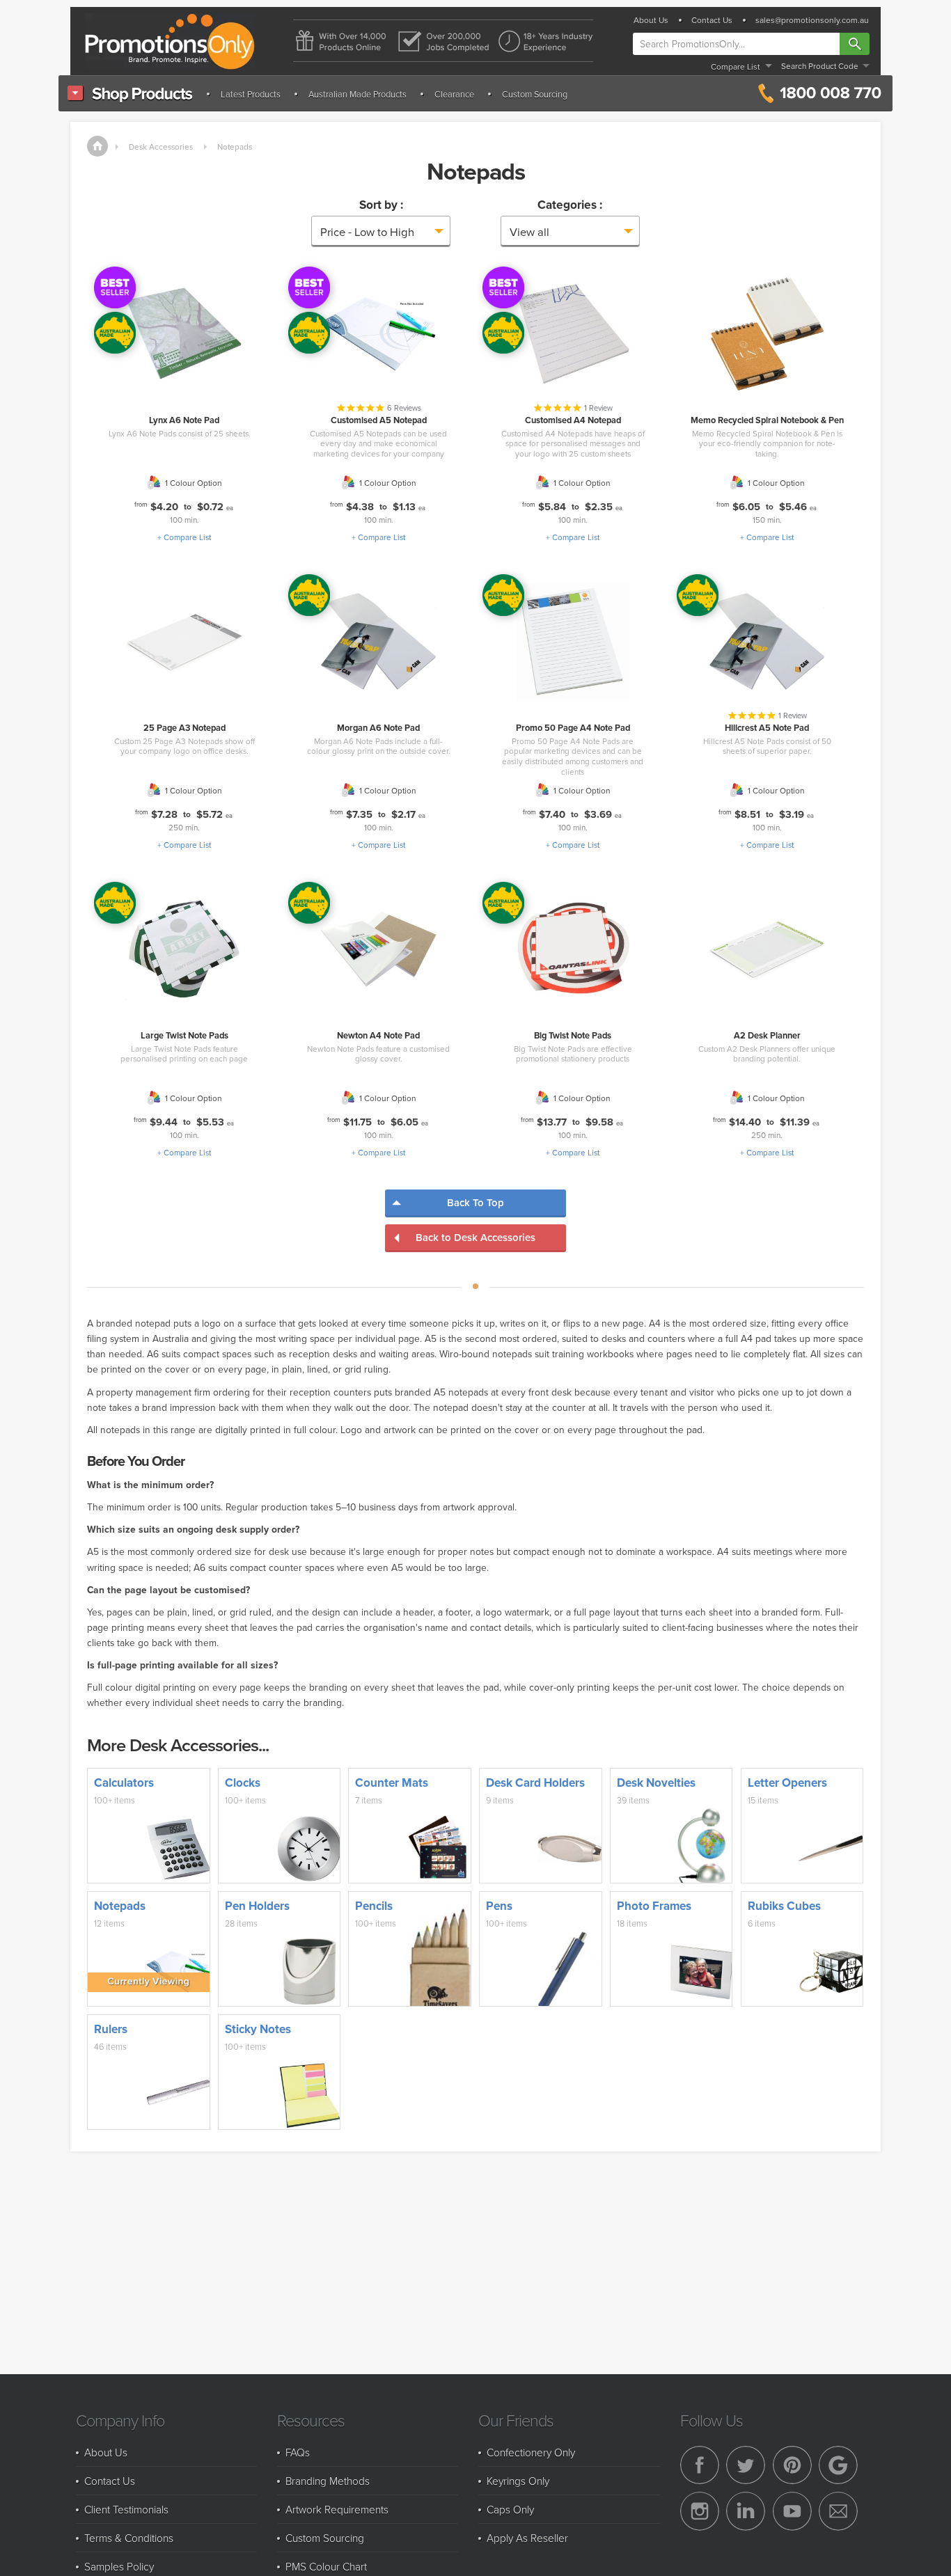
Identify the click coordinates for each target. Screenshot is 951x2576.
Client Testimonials (126, 2509)
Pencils (374, 1906)
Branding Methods (328, 2481)
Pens (499, 1906)
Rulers (111, 2029)
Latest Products (251, 94)
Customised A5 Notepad (379, 420)
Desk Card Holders (535, 1783)
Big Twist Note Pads (573, 1035)
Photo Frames (654, 1906)
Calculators (124, 1783)
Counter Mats (392, 1783)
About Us (651, 20)
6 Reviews (404, 408)
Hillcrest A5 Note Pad (767, 728)
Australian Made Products (357, 94)
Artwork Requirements (337, 2509)
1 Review (598, 408)
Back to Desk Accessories (475, 1237)
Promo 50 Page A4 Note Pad (573, 728)
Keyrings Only (518, 2481)
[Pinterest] (792, 2465)
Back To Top (475, 1202)
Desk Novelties (656, 1783)
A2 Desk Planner (767, 1035)
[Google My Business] (838, 2465)
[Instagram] (700, 2511)
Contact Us (712, 20)
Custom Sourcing (535, 94)
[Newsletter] (838, 2511)
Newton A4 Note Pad (378, 1035)
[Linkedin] (746, 2511)
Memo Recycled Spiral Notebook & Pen (767, 420)
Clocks (243, 1783)
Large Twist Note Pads (184, 1035)
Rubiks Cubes (784, 1906)
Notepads (235, 147)
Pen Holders (257, 1906)
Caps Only (510, 2509)
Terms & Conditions (129, 2538)
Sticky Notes (258, 2029)
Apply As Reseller (527, 2538)
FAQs (298, 2452)
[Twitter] (746, 2465)
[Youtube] (792, 2511)
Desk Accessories (161, 147)
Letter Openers (787, 1783)
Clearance (454, 94)
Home (97, 146)
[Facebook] (700, 2465)
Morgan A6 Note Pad (378, 728)
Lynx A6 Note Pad (184, 420)
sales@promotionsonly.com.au (812, 20)
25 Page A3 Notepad (184, 728)
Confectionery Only (531, 2452)
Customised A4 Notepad (573, 420)
